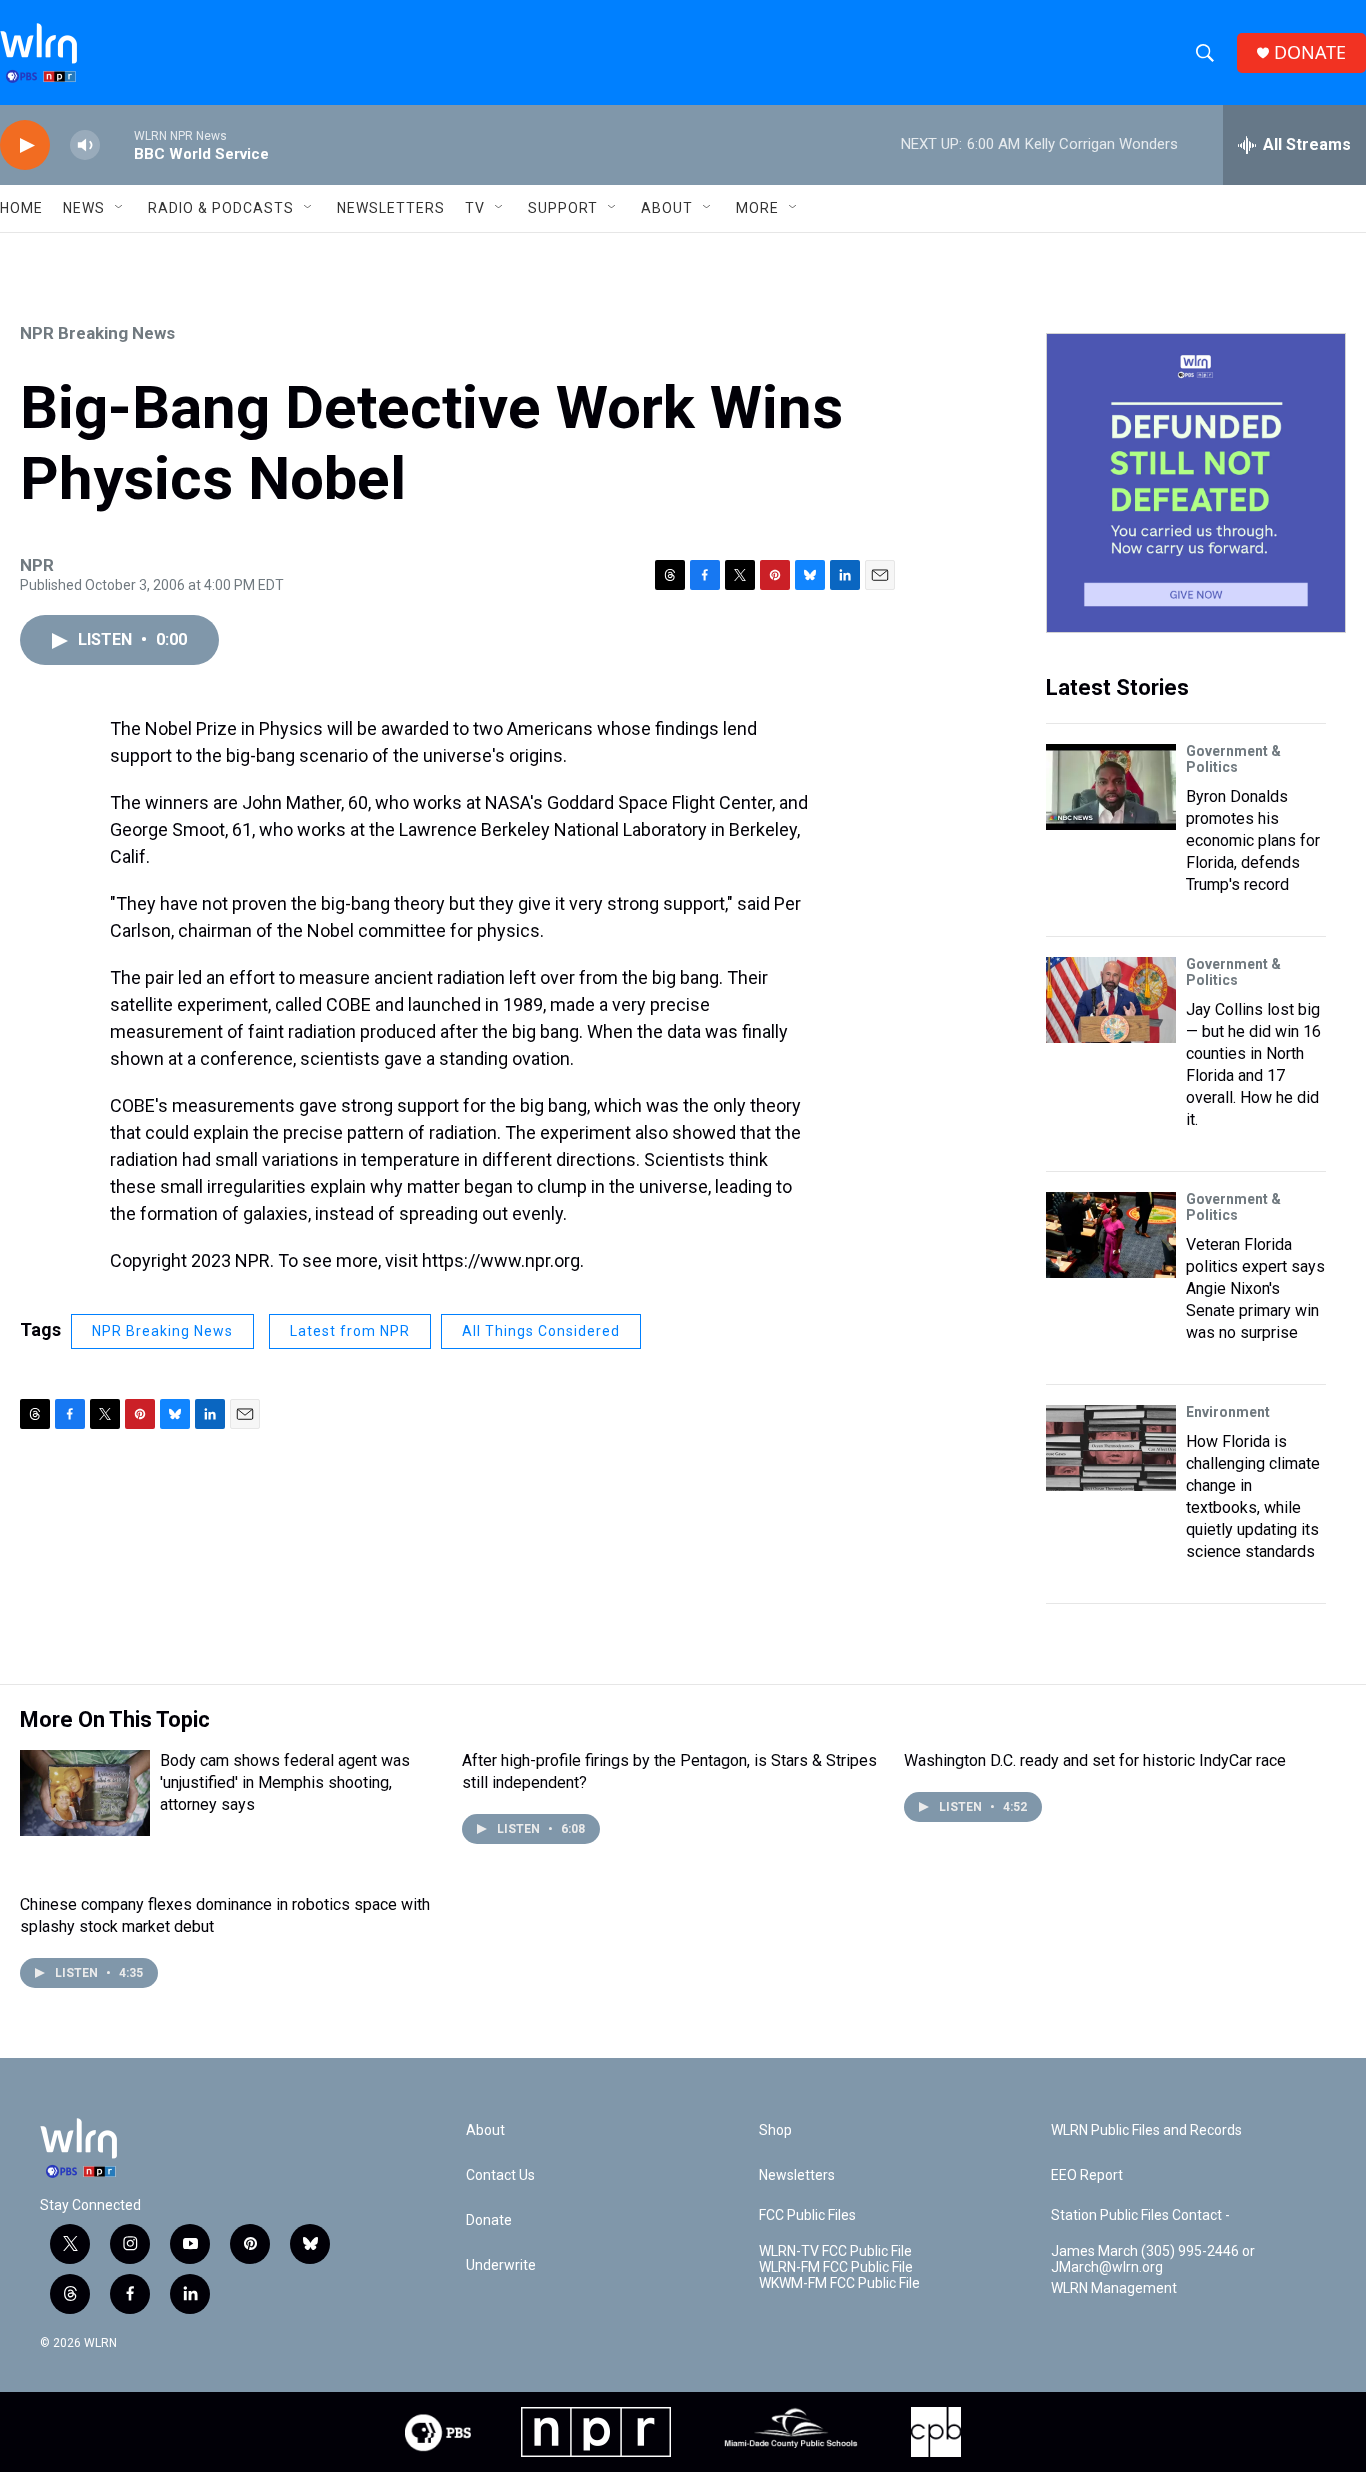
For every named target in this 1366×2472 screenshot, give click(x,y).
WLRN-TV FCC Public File (835, 2251)
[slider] (117, 144)
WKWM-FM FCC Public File (839, 2283)
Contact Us (500, 2175)
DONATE (1310, 52)
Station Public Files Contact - (1140, 2215)
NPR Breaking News (97, 333)
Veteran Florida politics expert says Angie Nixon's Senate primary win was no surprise (1255, 1288)
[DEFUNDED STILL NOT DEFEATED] (1196, 483)
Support (563, 208)
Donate (489, 2220)
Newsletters (391, 208)
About (667, 208)
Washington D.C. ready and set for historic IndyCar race (1095, 1760)
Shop (775, 2130)
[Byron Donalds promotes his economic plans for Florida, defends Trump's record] (1111, 787)
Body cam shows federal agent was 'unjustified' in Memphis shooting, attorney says (285, 1782)
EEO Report (1087, 2175)
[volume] (85, 145)
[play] (25, 145)
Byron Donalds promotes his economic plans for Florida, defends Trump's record (1253, 840)
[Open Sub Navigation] (120, 208)
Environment (1228, 1412)
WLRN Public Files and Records (1146, 2130)
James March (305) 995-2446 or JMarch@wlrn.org (1153, 2259)
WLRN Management (1114, 2288)
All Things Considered (541, 1331)
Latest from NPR (350, 1331)
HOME (21, 208)
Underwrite (501, 2265)
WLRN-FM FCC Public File (836, 2267)
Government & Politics (1233, 759)
